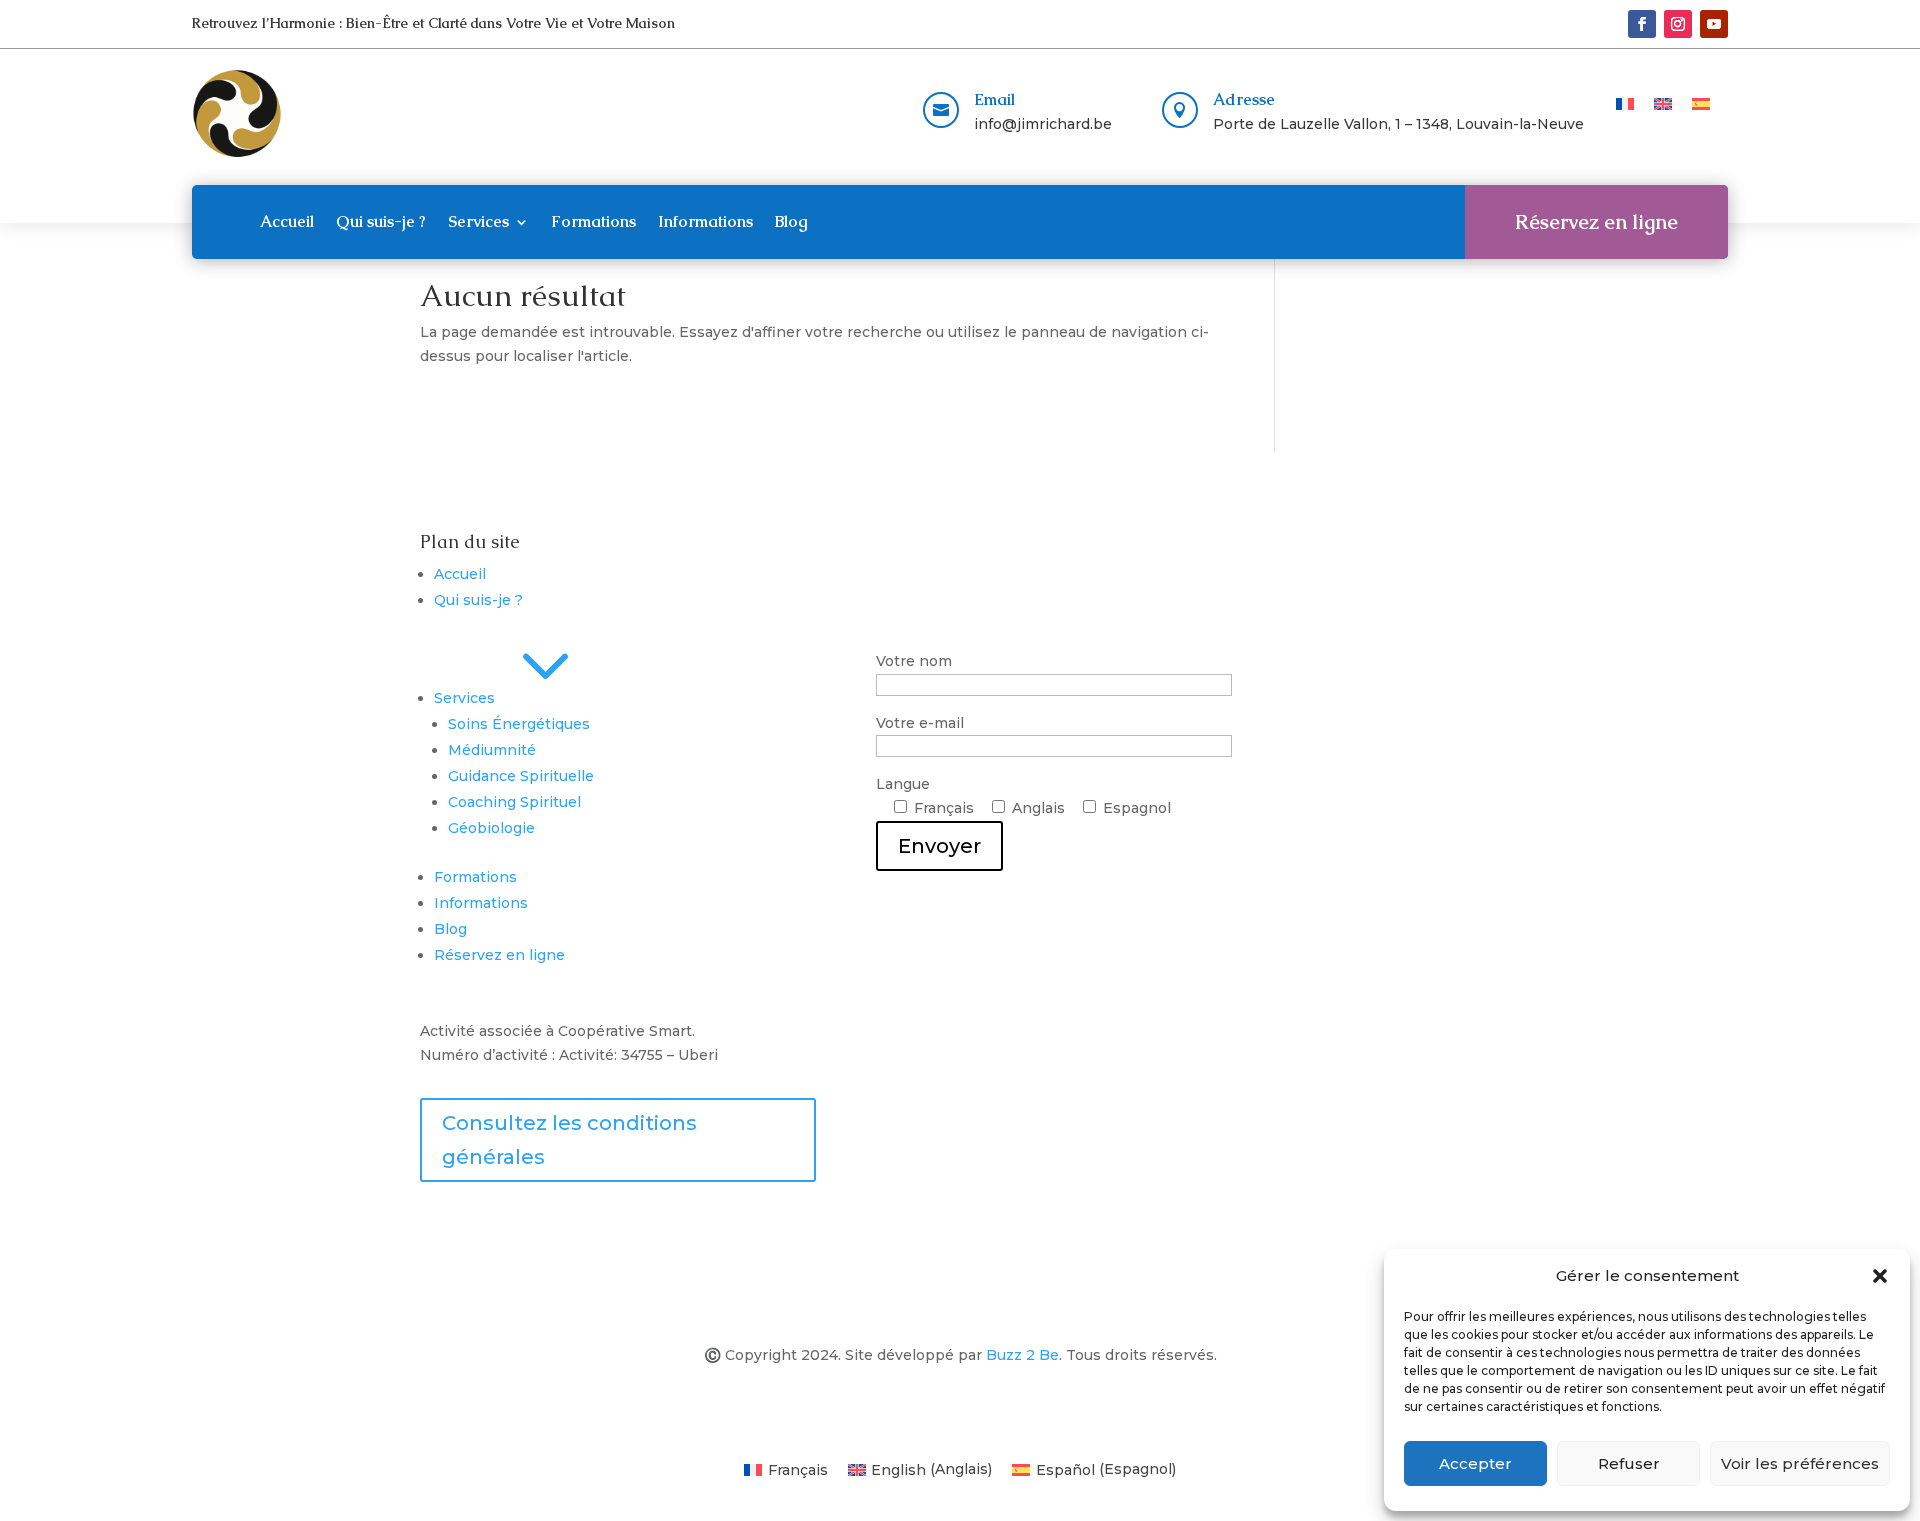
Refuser (1629, 1463)
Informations (705, 221)
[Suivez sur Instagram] (1678, 24)
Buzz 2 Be (1022, 1355)
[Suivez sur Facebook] (1642, 24)
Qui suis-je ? (381, 221)
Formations (593, 221)
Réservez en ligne (1596, 222)
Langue (1023, 816)
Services (478, 221)
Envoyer (939, 846)
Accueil (287, 221)
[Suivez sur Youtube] (1714, 24)
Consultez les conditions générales (569, 1140)
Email (994, 99)
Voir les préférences (1800, 1463)
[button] (1880, 1276)
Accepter (1475, 1463)
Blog (791, 221)
